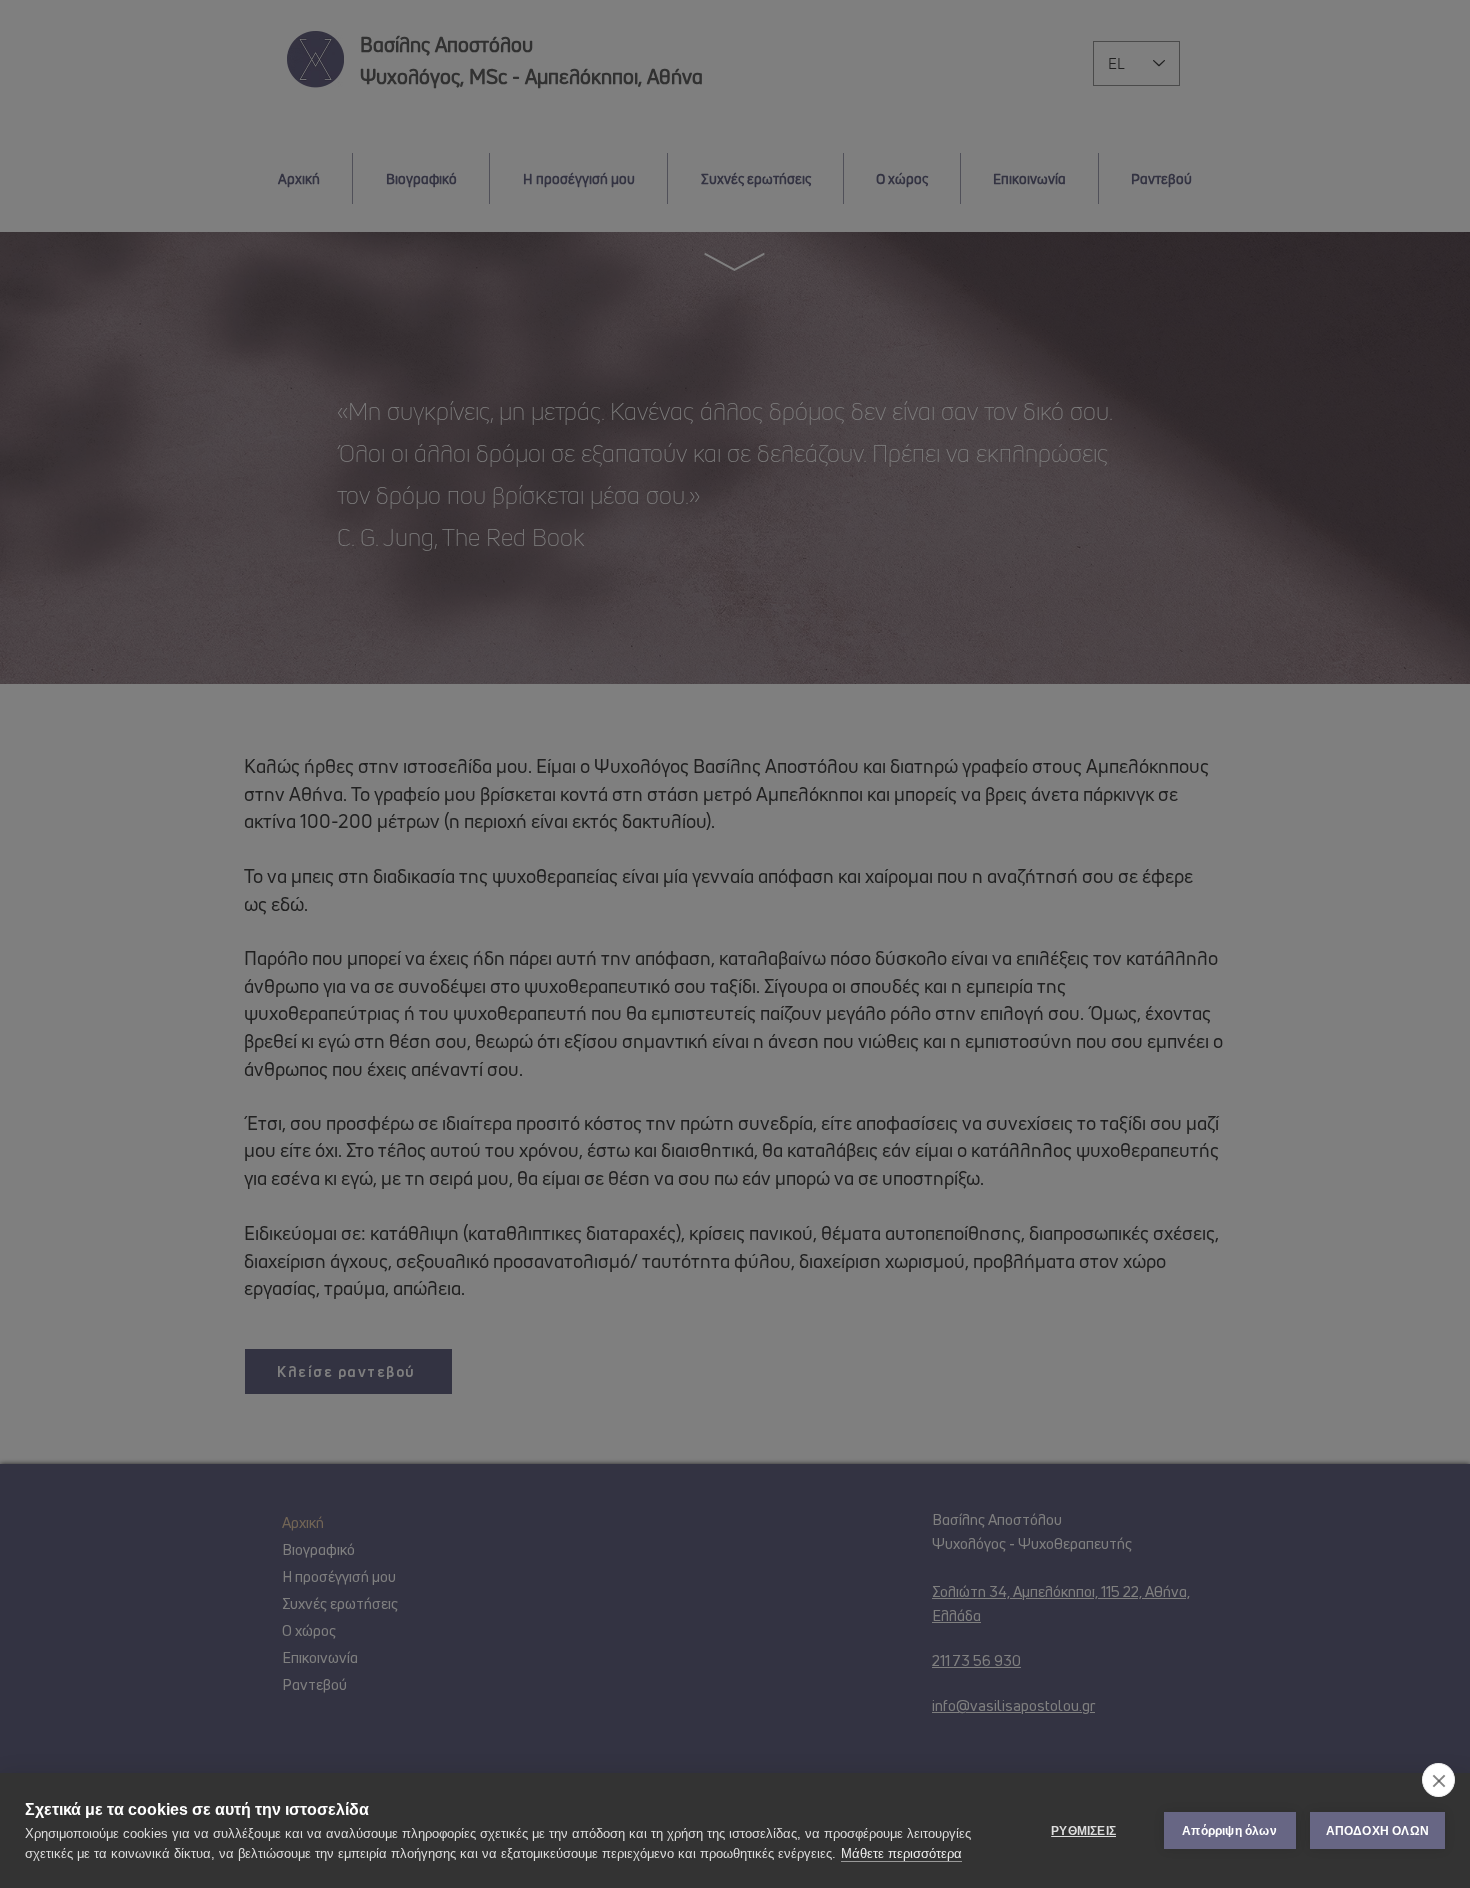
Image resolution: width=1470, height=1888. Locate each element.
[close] (1438, 1780)
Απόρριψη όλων (1229, 1831)
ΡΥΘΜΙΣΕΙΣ (1083, 1831)
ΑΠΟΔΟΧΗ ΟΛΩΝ (1377, 1831)
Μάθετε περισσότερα (901, 1853)
